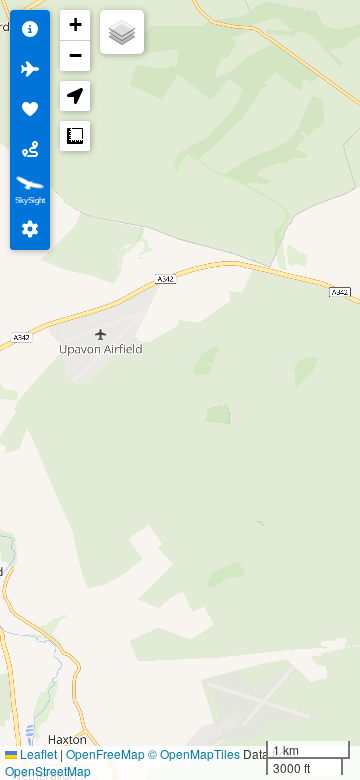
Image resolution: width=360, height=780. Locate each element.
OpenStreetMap (48, 770)
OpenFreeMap (105, 753)
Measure (75, 136)
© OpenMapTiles (194, 753)
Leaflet (37, 753)
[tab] (30, 30)
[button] (75, 25)
